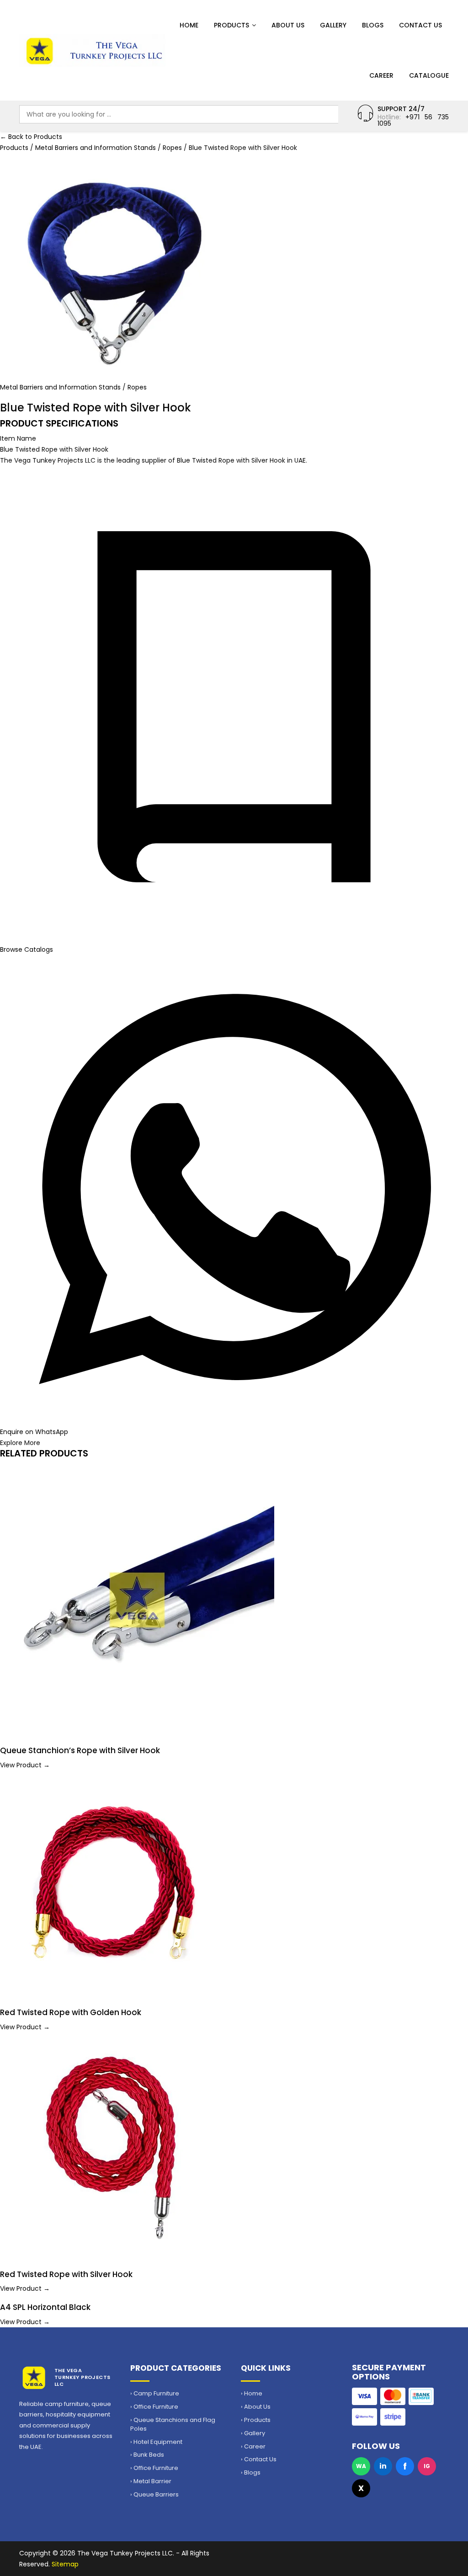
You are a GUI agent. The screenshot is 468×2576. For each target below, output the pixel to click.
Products (231, 25)
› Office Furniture (154, 2407)
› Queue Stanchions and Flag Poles (173, 2424)
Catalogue (429, 75)
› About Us (256, 2407)
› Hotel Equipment (156, 2442)
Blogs (373, 25)
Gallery (333, 25)
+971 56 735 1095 (413, 120)
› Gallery (253, 2433)
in (383, 2466)
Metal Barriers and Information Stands (96, 148)
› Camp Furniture (155, 2394)
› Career (253, 2447)
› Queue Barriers (154, 2495)
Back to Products (31, 137)
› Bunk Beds (147, 2455)
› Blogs (251, 2473)
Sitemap (65, 2564)
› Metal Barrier (151, 2481)
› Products (256, 2420)
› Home (252, 2394)
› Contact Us (259, 2459)
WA (361, 2466)
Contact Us (420, 25)
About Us (288, 25)
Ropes (173, 148)
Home (189, 25)
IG (427, 2466)
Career (381, 75)
